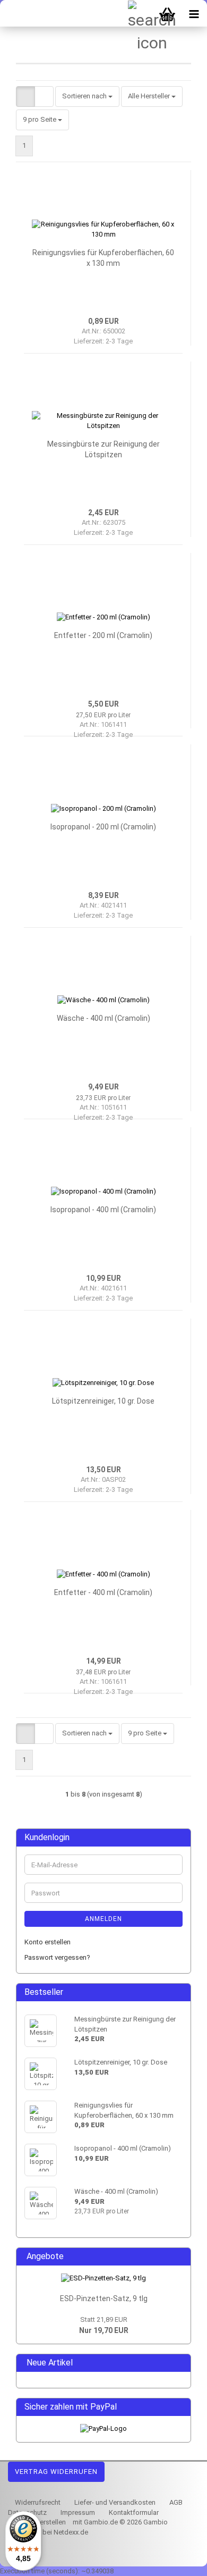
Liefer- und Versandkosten (114, 2502)
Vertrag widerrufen (56, 2472)
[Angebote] (179, 2257)
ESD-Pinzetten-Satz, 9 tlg (104, 2298)
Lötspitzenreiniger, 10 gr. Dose (103, 1401)
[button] (25, 97)
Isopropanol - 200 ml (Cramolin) (103, 827)
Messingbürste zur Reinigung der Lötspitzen (103, 449)
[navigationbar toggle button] (194, 13)
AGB (175, 2502)
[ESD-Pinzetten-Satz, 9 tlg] (103, 2279)
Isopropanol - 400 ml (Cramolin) (103, 1210)
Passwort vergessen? (57, 1957)
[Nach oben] (178, 2560)
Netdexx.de (71, 2532)
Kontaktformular (133, 2512)
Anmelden (103, 1919)
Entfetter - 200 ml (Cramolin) (103, 635)
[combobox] (87, 97)
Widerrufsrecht (37, 2502)
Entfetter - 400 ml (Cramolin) (103, 1592)
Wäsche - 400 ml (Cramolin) (103, 1018)
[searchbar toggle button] (141, 13)
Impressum (77, 2512)
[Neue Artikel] (179, 2363)
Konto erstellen (48, 1942)
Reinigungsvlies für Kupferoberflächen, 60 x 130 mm (103, 258)
